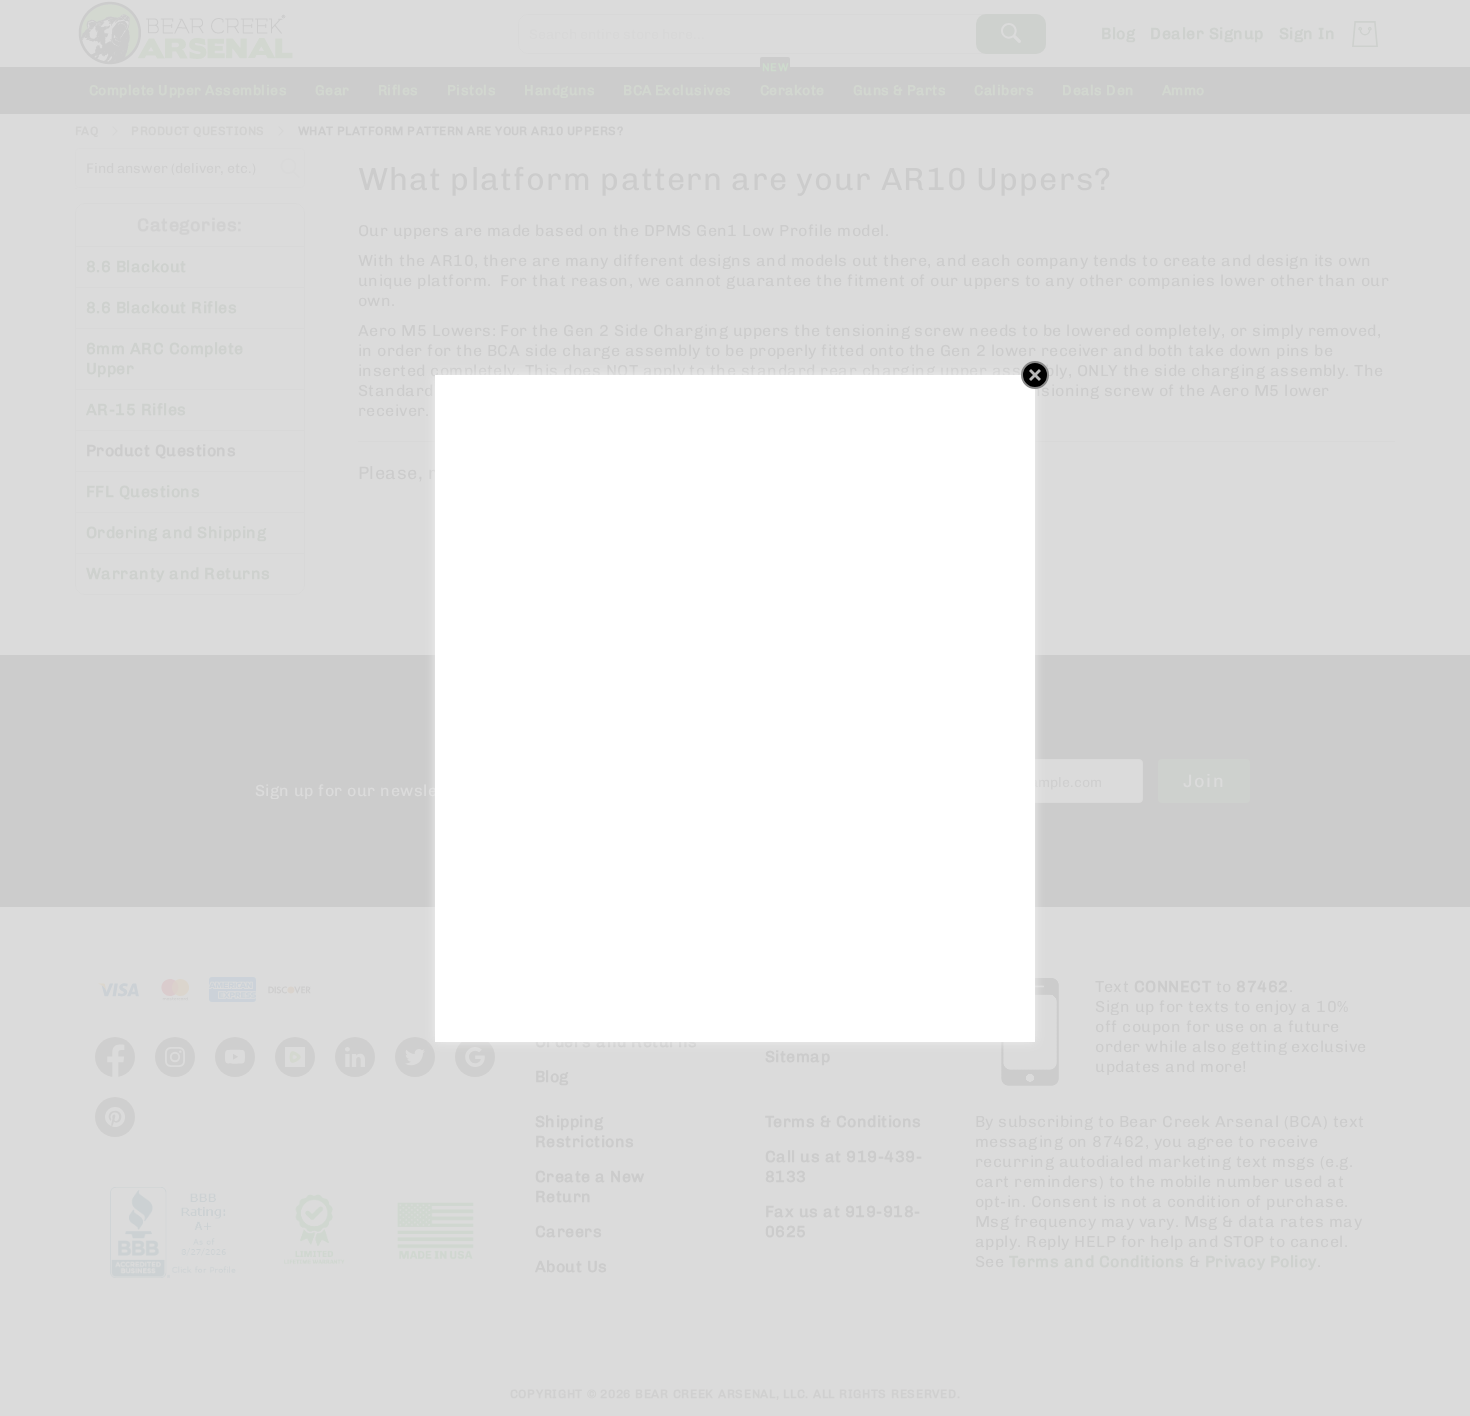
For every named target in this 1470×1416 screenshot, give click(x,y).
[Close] (1035, 375)
